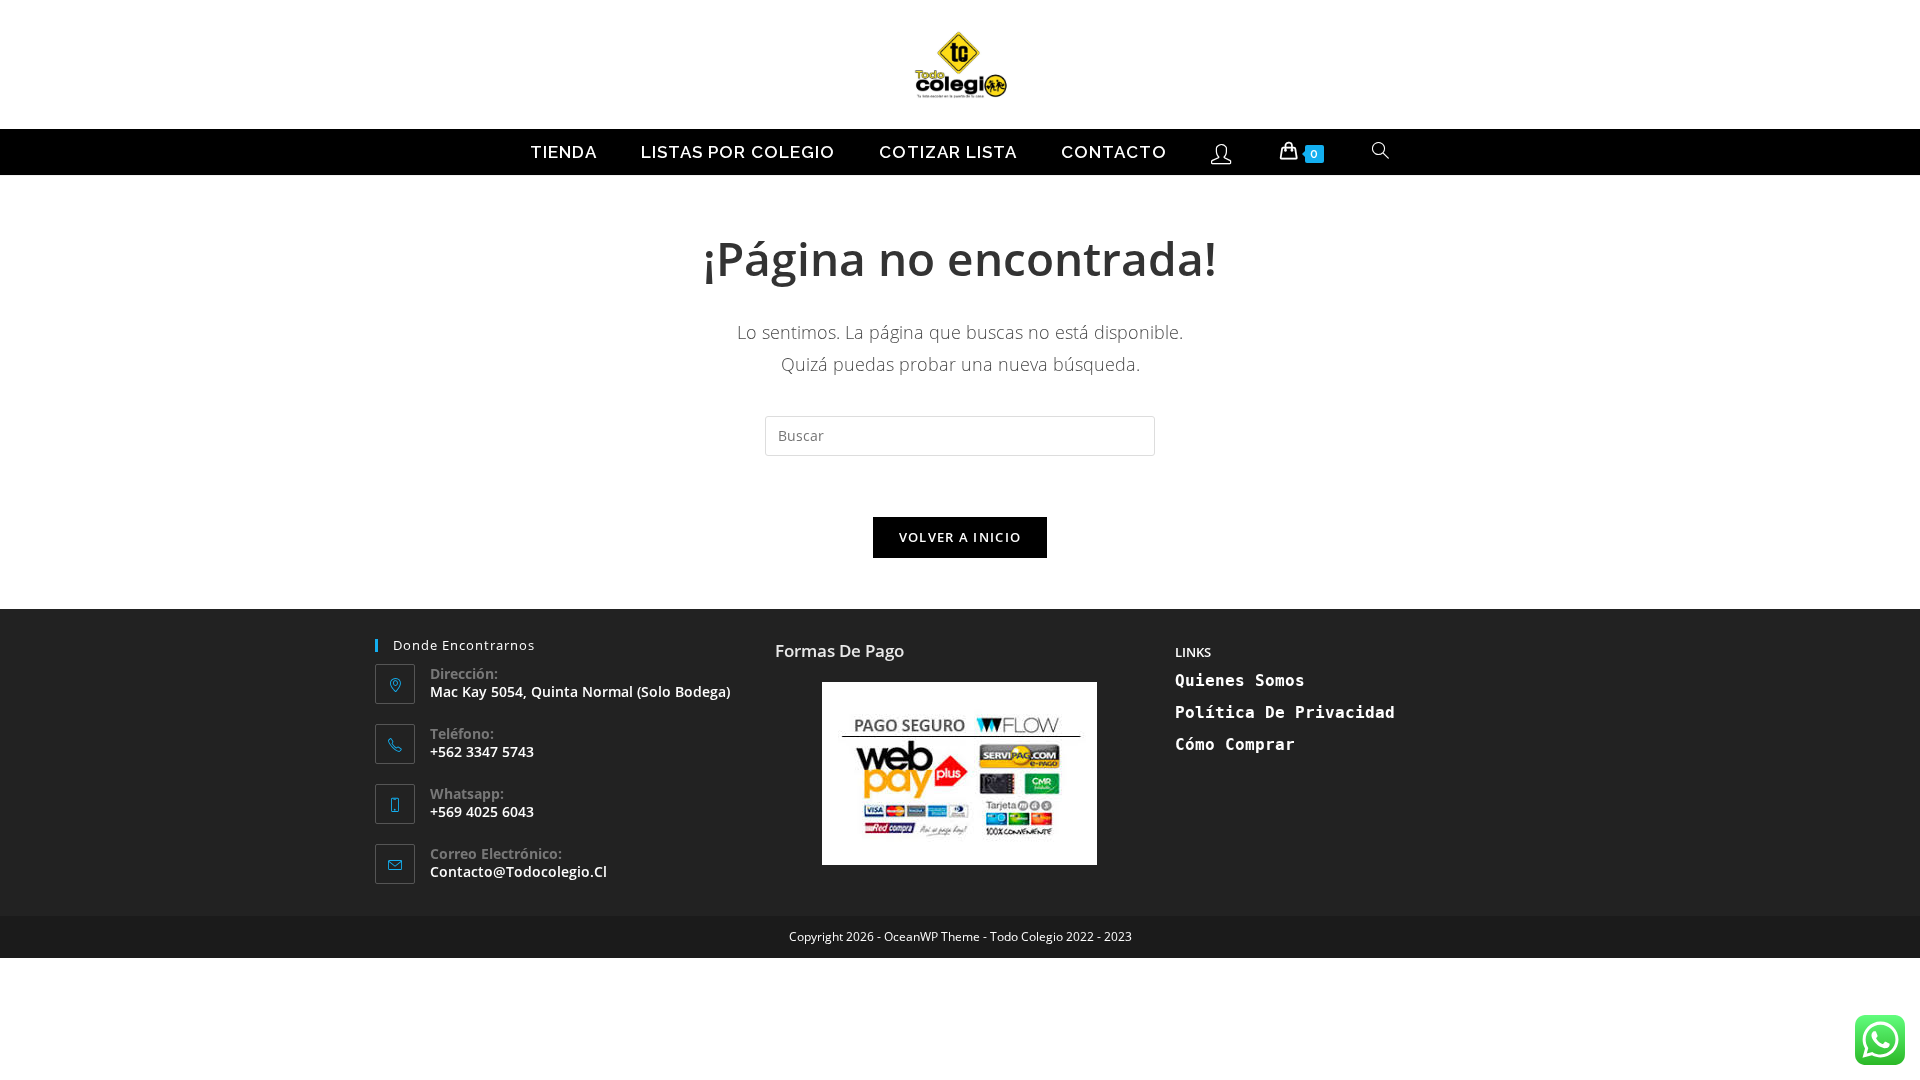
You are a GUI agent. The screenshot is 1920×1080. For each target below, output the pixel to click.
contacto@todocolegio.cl (518, 871)
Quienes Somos (1240, 680)
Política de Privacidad (1285, 712)
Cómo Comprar (1235, 744)
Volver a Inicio (960, 537)
